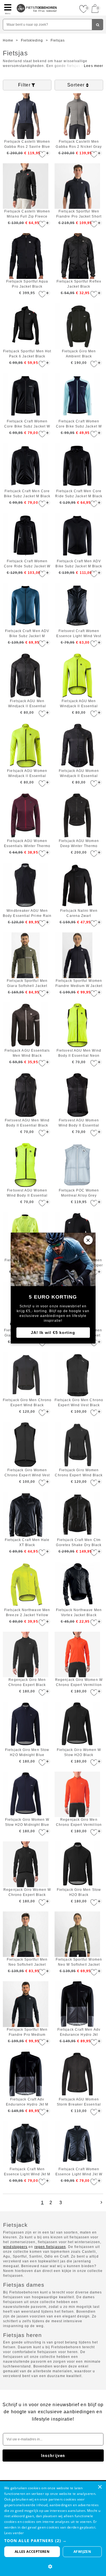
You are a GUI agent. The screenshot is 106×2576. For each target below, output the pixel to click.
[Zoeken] (98, 25)
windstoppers (15, 2247)
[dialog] (53, 2529)
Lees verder (14, 2533)
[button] (53, 2541)
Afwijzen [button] (82, 2552)
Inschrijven (53, 2456)
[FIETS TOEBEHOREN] (37, 2)
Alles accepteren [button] (32, 2552)
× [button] (100, 2487)
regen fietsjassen (50, 2247)
